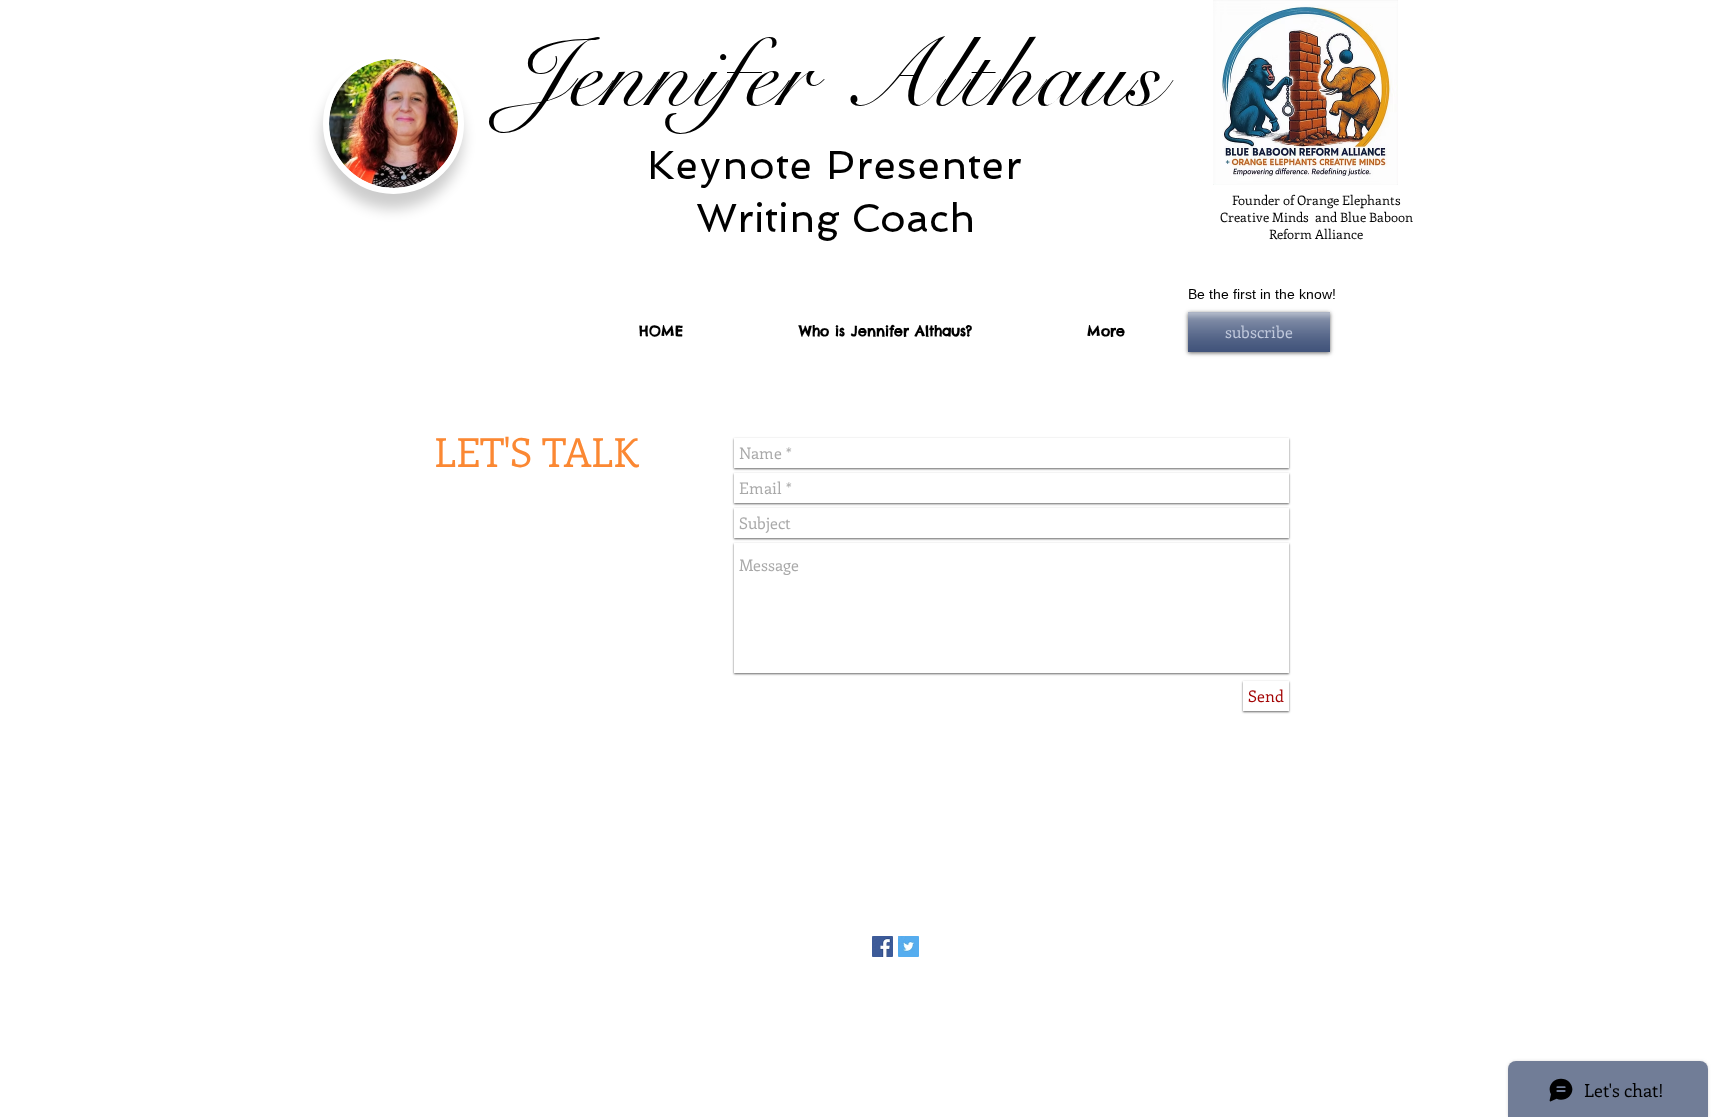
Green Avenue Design (956, 988)
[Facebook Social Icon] (882, 946)
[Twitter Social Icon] (908, 946)
